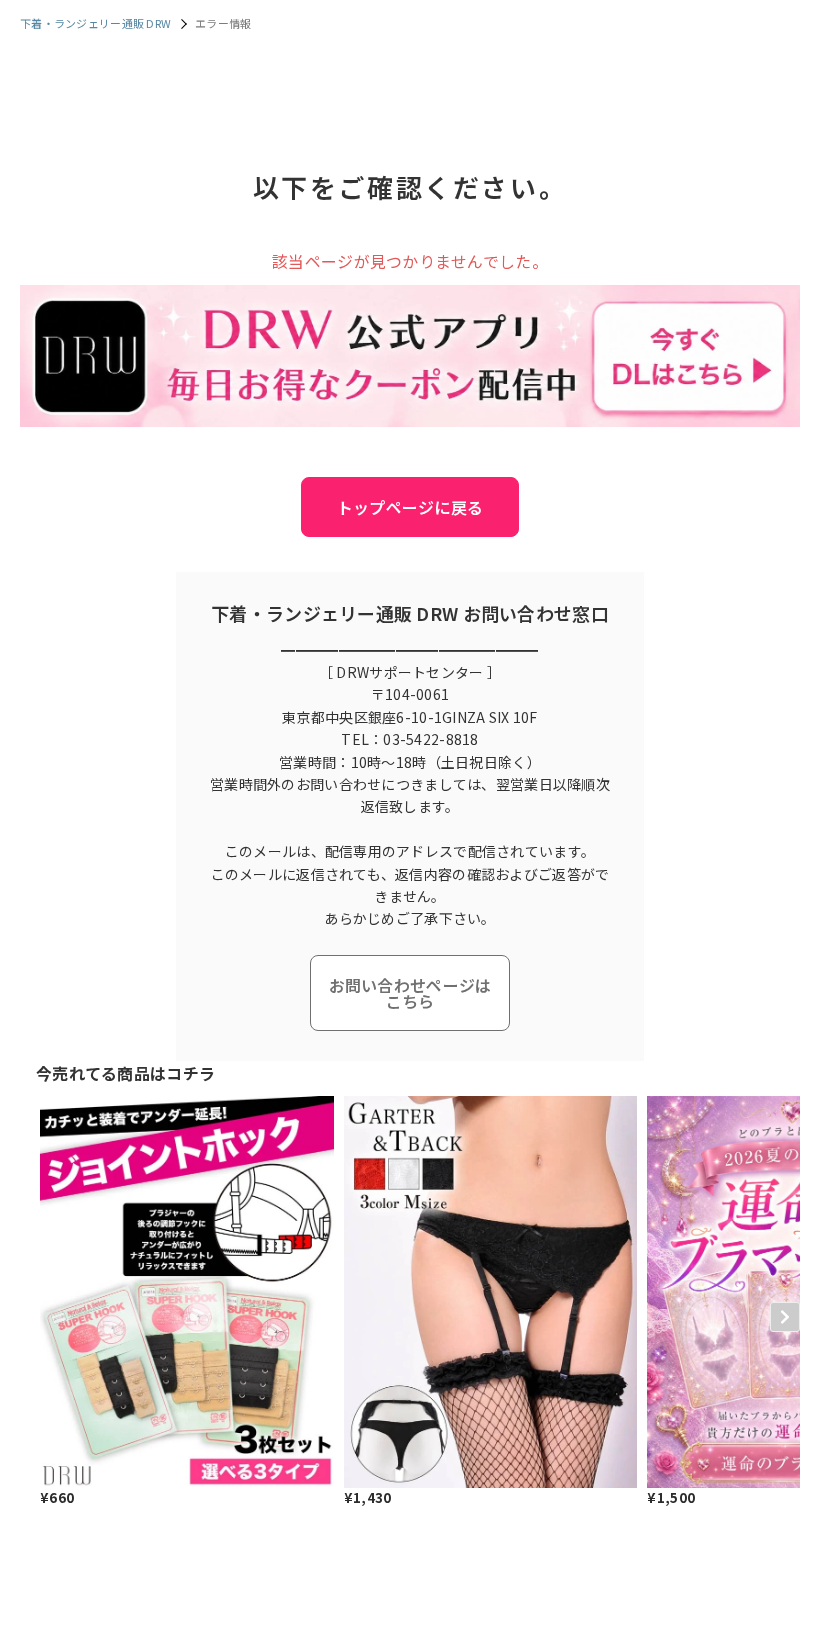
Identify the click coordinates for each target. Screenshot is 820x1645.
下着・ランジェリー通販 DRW (95, 23)
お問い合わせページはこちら (410, 993)
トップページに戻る (410, 507)
